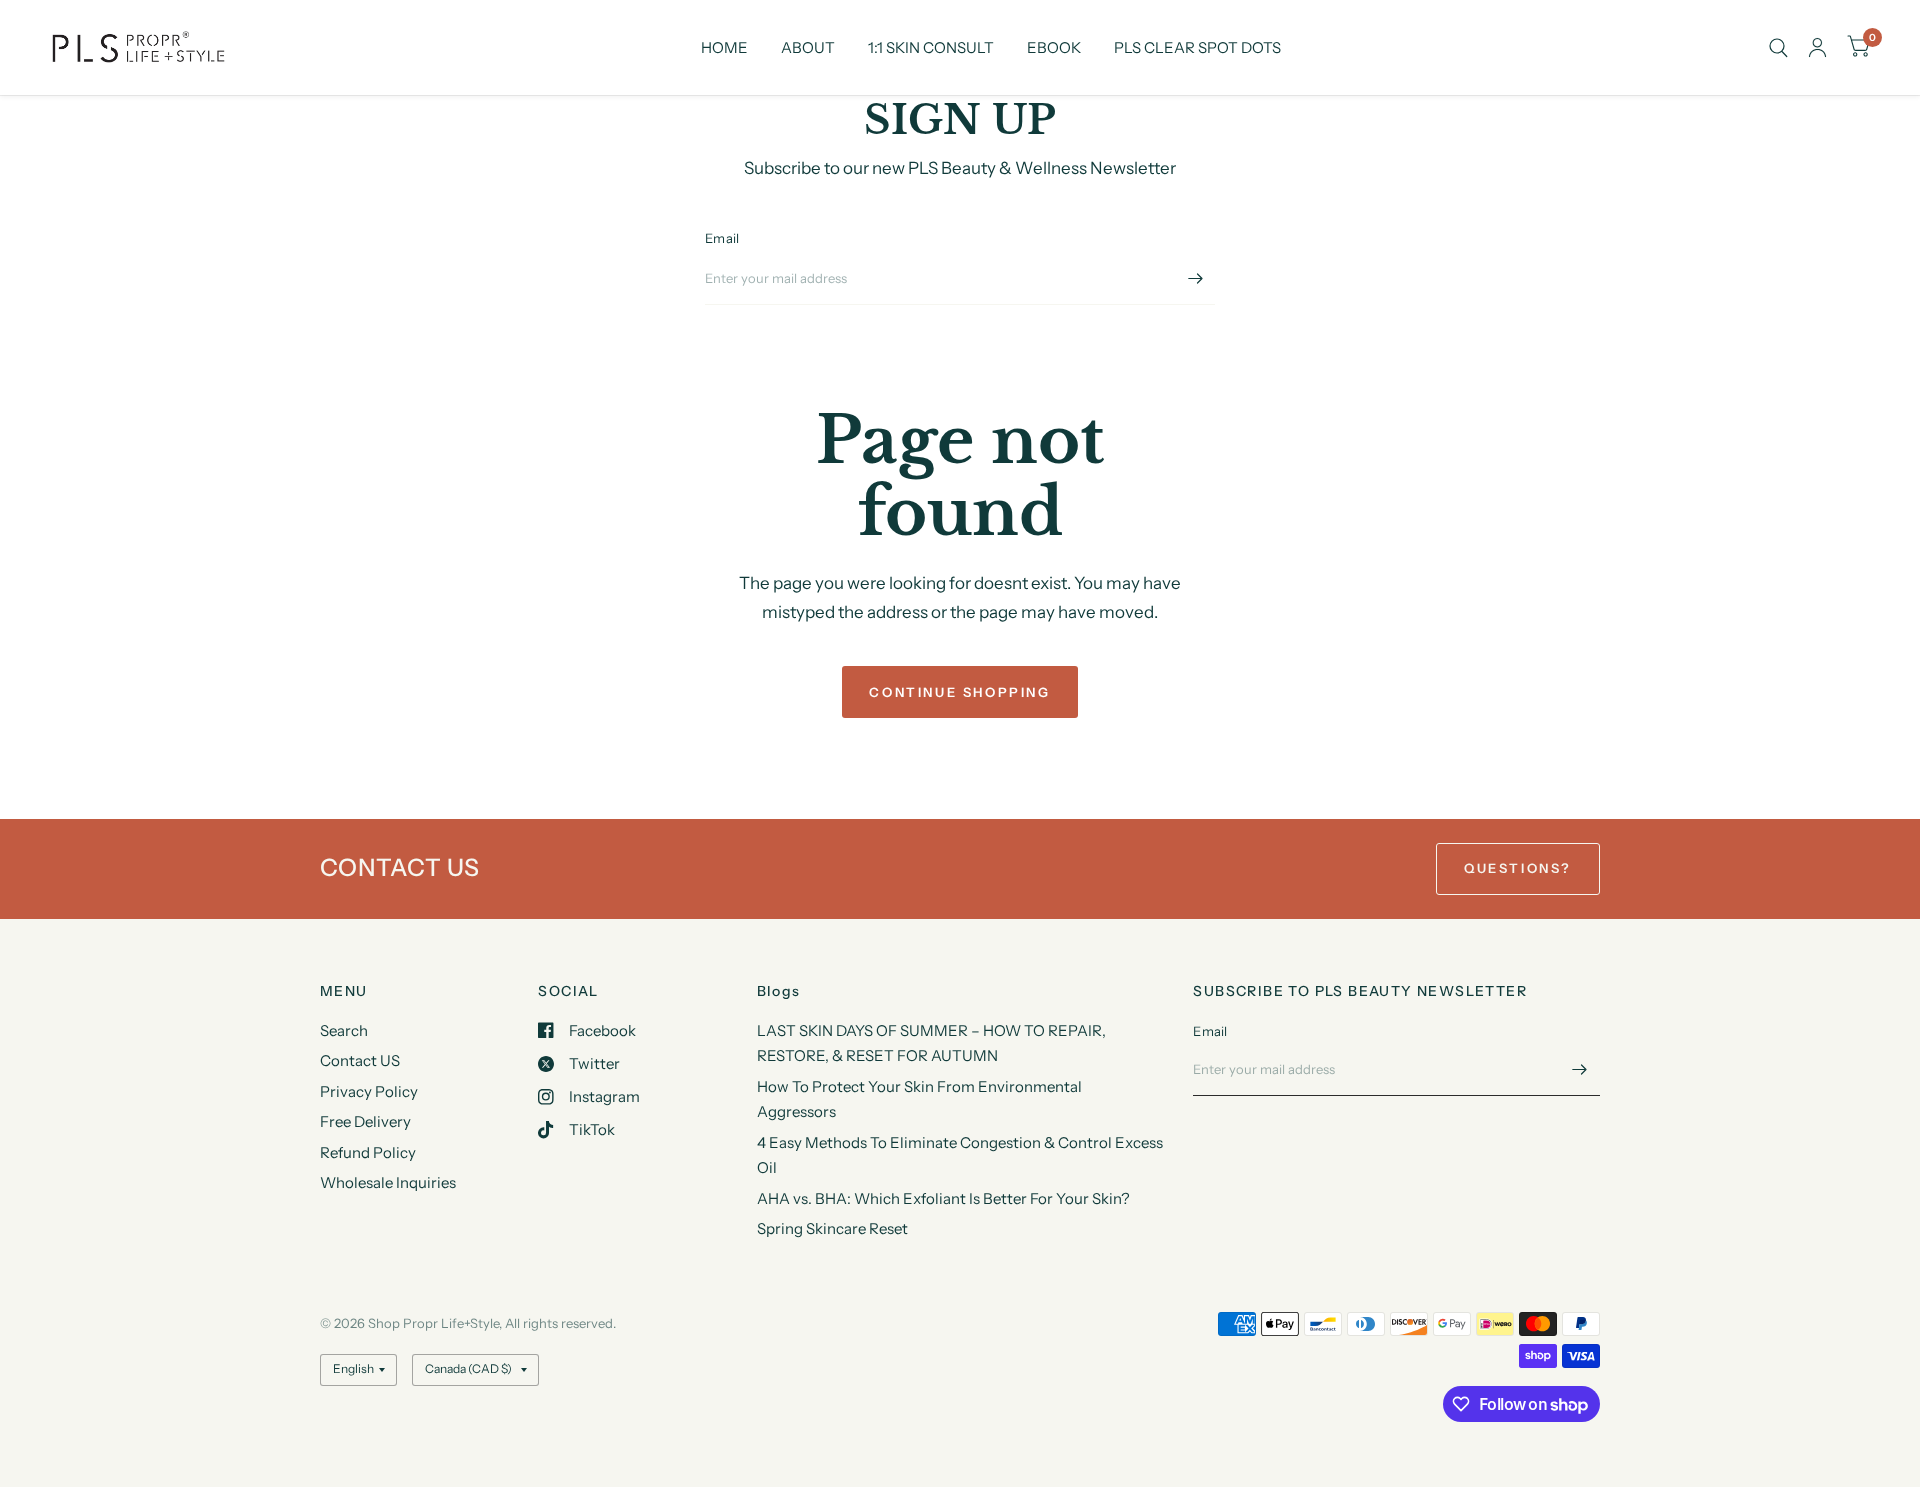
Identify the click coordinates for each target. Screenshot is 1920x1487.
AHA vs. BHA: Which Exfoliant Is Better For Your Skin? (943, 1198)
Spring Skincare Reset (832, 1228)
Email (722, 238)
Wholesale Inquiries (388, 1182)
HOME (724, 47)
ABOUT (808, 47)
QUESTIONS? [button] (1518, 868)
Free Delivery (365, 1121)
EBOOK (1054, 47)
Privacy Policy (369, 1091)
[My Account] (1817, 47)
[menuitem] (724, 48)
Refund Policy (368, 1152)
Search (344, 1030)
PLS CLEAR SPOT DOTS (1197, 47)
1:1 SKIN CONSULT (931, 47)
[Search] (1778, 47)
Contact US (360, 1060)
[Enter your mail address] (1195, 279)
